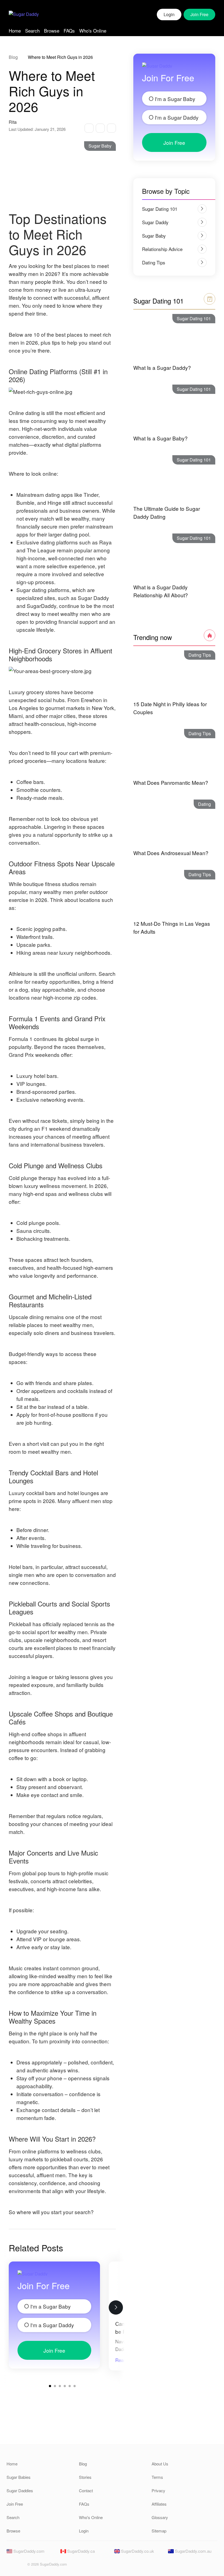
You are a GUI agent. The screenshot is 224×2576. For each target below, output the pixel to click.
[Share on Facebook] (89, 128)
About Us (160, 2464)
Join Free (54, 2350)
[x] (20, 2566)
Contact (86, 2490)
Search (32, 31)
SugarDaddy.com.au (193, 2551)
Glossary (160, 2517)
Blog (13, 57)
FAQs (69, 31)
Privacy (158, 2490)
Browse (52, 31)
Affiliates (159, 2504)
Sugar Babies (19, 2477)
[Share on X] (100, 128)
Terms (157, 2477)
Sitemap (159, 2531)
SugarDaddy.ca (80, 2551)
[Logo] (24, 15)
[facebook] (10, 2566)
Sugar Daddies (20, 2490)
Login (169, 14)
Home (15, 31)
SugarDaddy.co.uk (137, 2551)
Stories (85, 2477)
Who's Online (93, 31)
